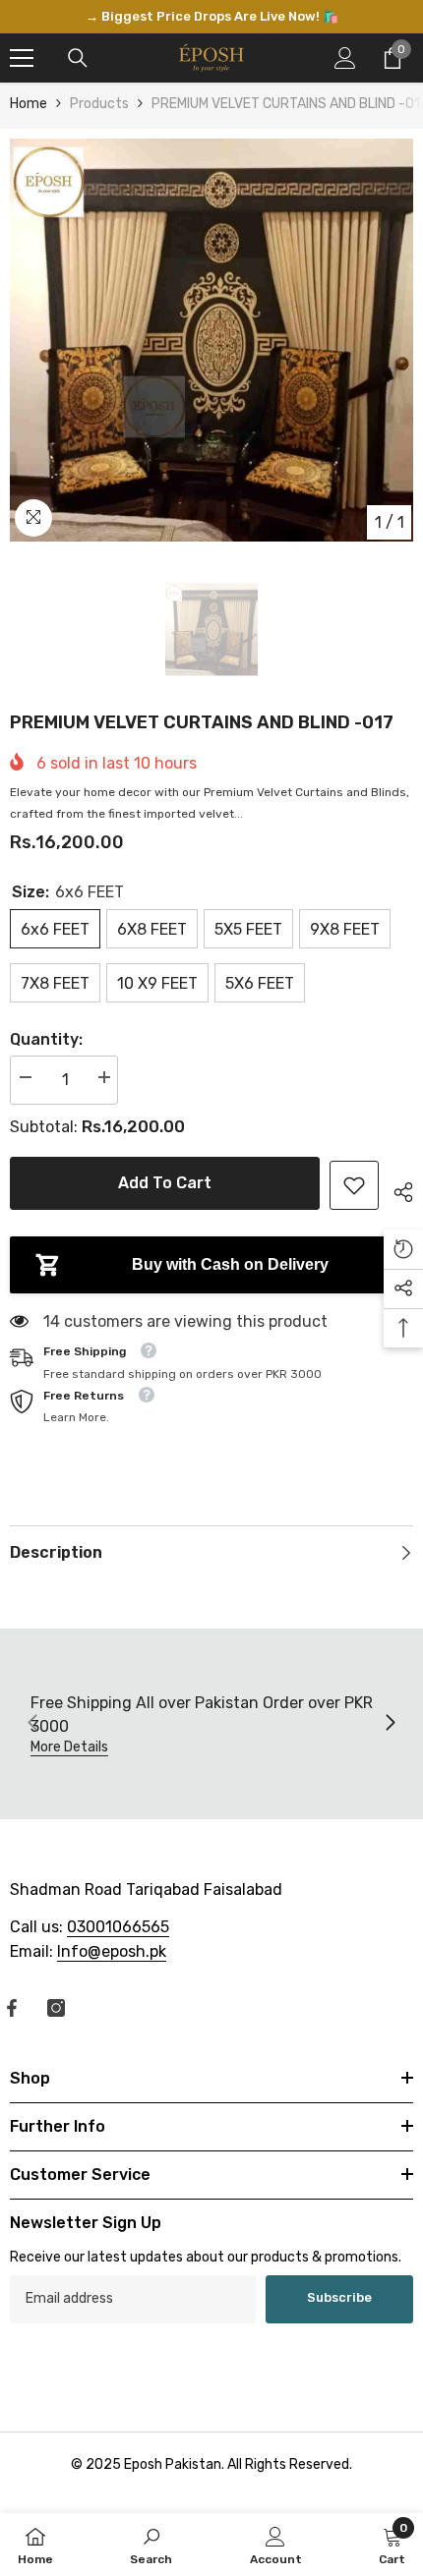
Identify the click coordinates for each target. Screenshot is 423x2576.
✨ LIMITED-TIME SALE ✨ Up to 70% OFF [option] (212, 11)
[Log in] (345, 46)
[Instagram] (56, 1996)
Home (29, 92)
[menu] (22, 46)
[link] (354, 1174)
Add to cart (165, 1171)
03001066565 (118, 1915)
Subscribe (339, 2287)
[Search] (78, 46)
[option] (211, 328)
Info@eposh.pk (112, 1940)
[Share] (396, 1177)
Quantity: (46, 1029)
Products (99, 92)
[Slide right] (390, 1712)
